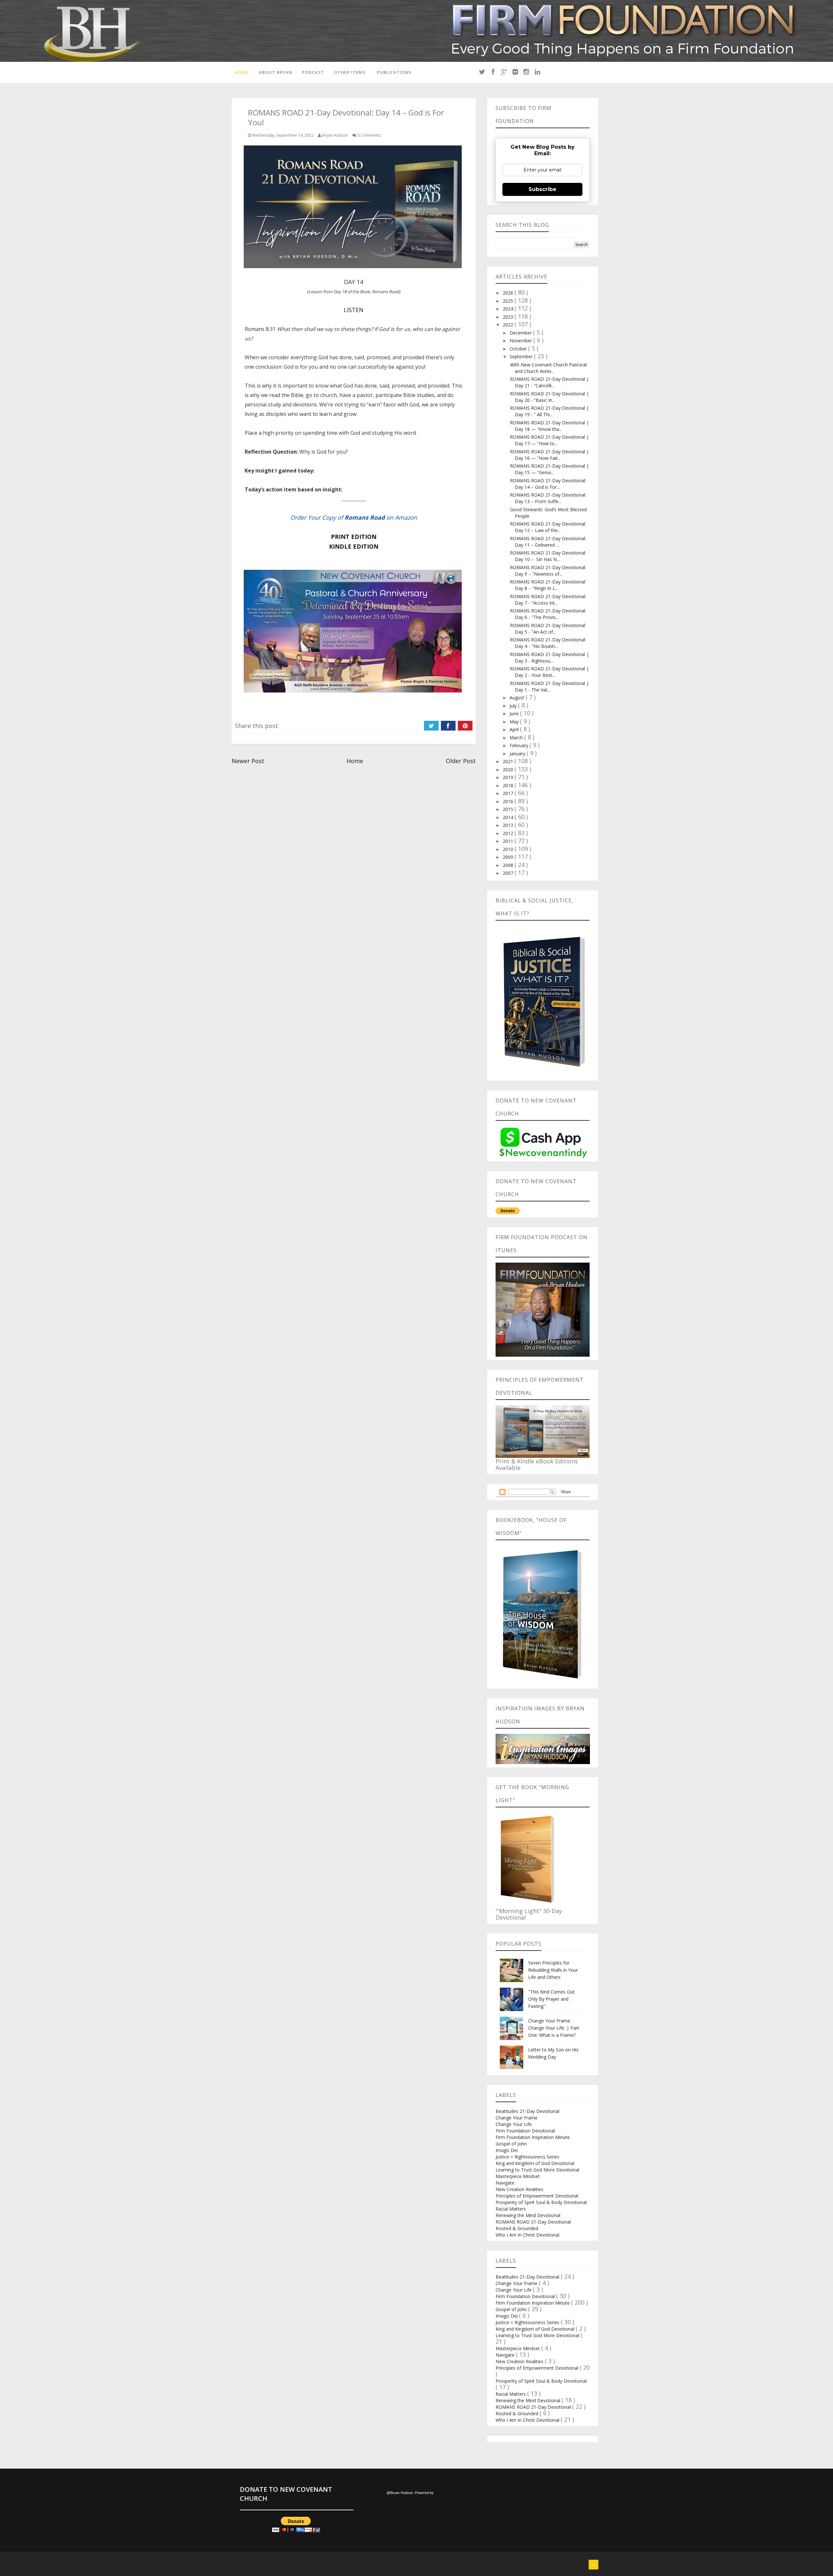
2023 (509, 317)
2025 (509, 301)
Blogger (441, 2493)
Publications (394, 72)
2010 (509, 849)
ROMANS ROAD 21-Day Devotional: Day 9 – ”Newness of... (548, 571)
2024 (509, 309)
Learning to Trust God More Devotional (537, 2170)
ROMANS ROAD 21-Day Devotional (533, 2222)
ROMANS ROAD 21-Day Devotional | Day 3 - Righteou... (549, 658)
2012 (509, 833)
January (518, 754)
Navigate (505, 2183)
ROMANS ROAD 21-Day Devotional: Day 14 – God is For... (548, 484)
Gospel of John (511, 2144)
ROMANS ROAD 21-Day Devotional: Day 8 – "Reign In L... (548, 585)
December (521, 333)
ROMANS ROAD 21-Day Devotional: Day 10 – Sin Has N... (548, 556)
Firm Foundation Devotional (525, 2131)
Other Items (350, 72)
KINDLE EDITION (354, 546)
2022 (509, 325)
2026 (509, 293)
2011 (509, 841)
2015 (509, 809)
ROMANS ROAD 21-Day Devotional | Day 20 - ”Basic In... (549, 397)
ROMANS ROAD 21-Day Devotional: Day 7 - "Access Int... (548, 600)
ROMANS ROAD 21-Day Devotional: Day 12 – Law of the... (548, 527)
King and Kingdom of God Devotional (535, 2163)
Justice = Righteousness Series (527, 2157)
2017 (509, 793)
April (515, 729)
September (522, 356)
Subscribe (542, 189)
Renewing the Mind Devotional (528, 2215)
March (517, 738)
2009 (509, 857)
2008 (509, 865)
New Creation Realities (519, 2189)
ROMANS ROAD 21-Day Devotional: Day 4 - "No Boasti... (548, 643)
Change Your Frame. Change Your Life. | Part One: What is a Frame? (554, 2028)
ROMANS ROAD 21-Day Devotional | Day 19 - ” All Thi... (549, 411)
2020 (509, 769)
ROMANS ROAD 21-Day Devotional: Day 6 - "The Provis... (548, 614)
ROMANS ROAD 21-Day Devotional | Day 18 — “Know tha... (549, 426)
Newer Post (248, 761)
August (518, 698)
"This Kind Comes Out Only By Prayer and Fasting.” (551, 1999)
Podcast (313, 72)
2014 (509, 817)
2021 (509, 761)
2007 (509, 873)
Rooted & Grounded (517, 2228)
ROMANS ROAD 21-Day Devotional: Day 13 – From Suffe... (548, 498)
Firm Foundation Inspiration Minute (533, 2137)
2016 (509, 801)
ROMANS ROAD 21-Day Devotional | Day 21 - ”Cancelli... (549, 382)
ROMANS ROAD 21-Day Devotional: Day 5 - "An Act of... (548, 629)
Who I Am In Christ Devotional (527, 2235)
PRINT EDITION (354, 537)
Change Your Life (514, 2124)
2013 (509, 825)
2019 (509, 777)
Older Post (461, 761)
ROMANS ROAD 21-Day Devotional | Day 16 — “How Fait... (549, 455)
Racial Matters (511, 2209)
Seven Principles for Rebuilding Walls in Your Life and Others (553, 1970)
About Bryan (275, 72)
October (519, 349)
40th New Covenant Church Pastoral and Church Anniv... (548, 368)
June (515, 713)
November (521, 341)
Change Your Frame (517, 2118)
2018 (509, 785)
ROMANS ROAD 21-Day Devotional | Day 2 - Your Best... (549, 672)
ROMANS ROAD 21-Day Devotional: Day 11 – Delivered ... (548, 542)
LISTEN (354, 310)
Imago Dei (507, 2150)
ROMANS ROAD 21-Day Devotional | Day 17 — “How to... (549, 440)
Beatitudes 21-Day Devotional (527, 2111)
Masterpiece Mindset (518, 2176)
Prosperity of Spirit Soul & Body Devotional (541, 2202)
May (515, 722)
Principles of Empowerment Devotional (537, 2196)
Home (242, 72)
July (514, 706)
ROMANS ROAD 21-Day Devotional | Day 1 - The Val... (549, 686)
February (519, 745)
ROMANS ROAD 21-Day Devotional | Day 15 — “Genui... (549, 469)
